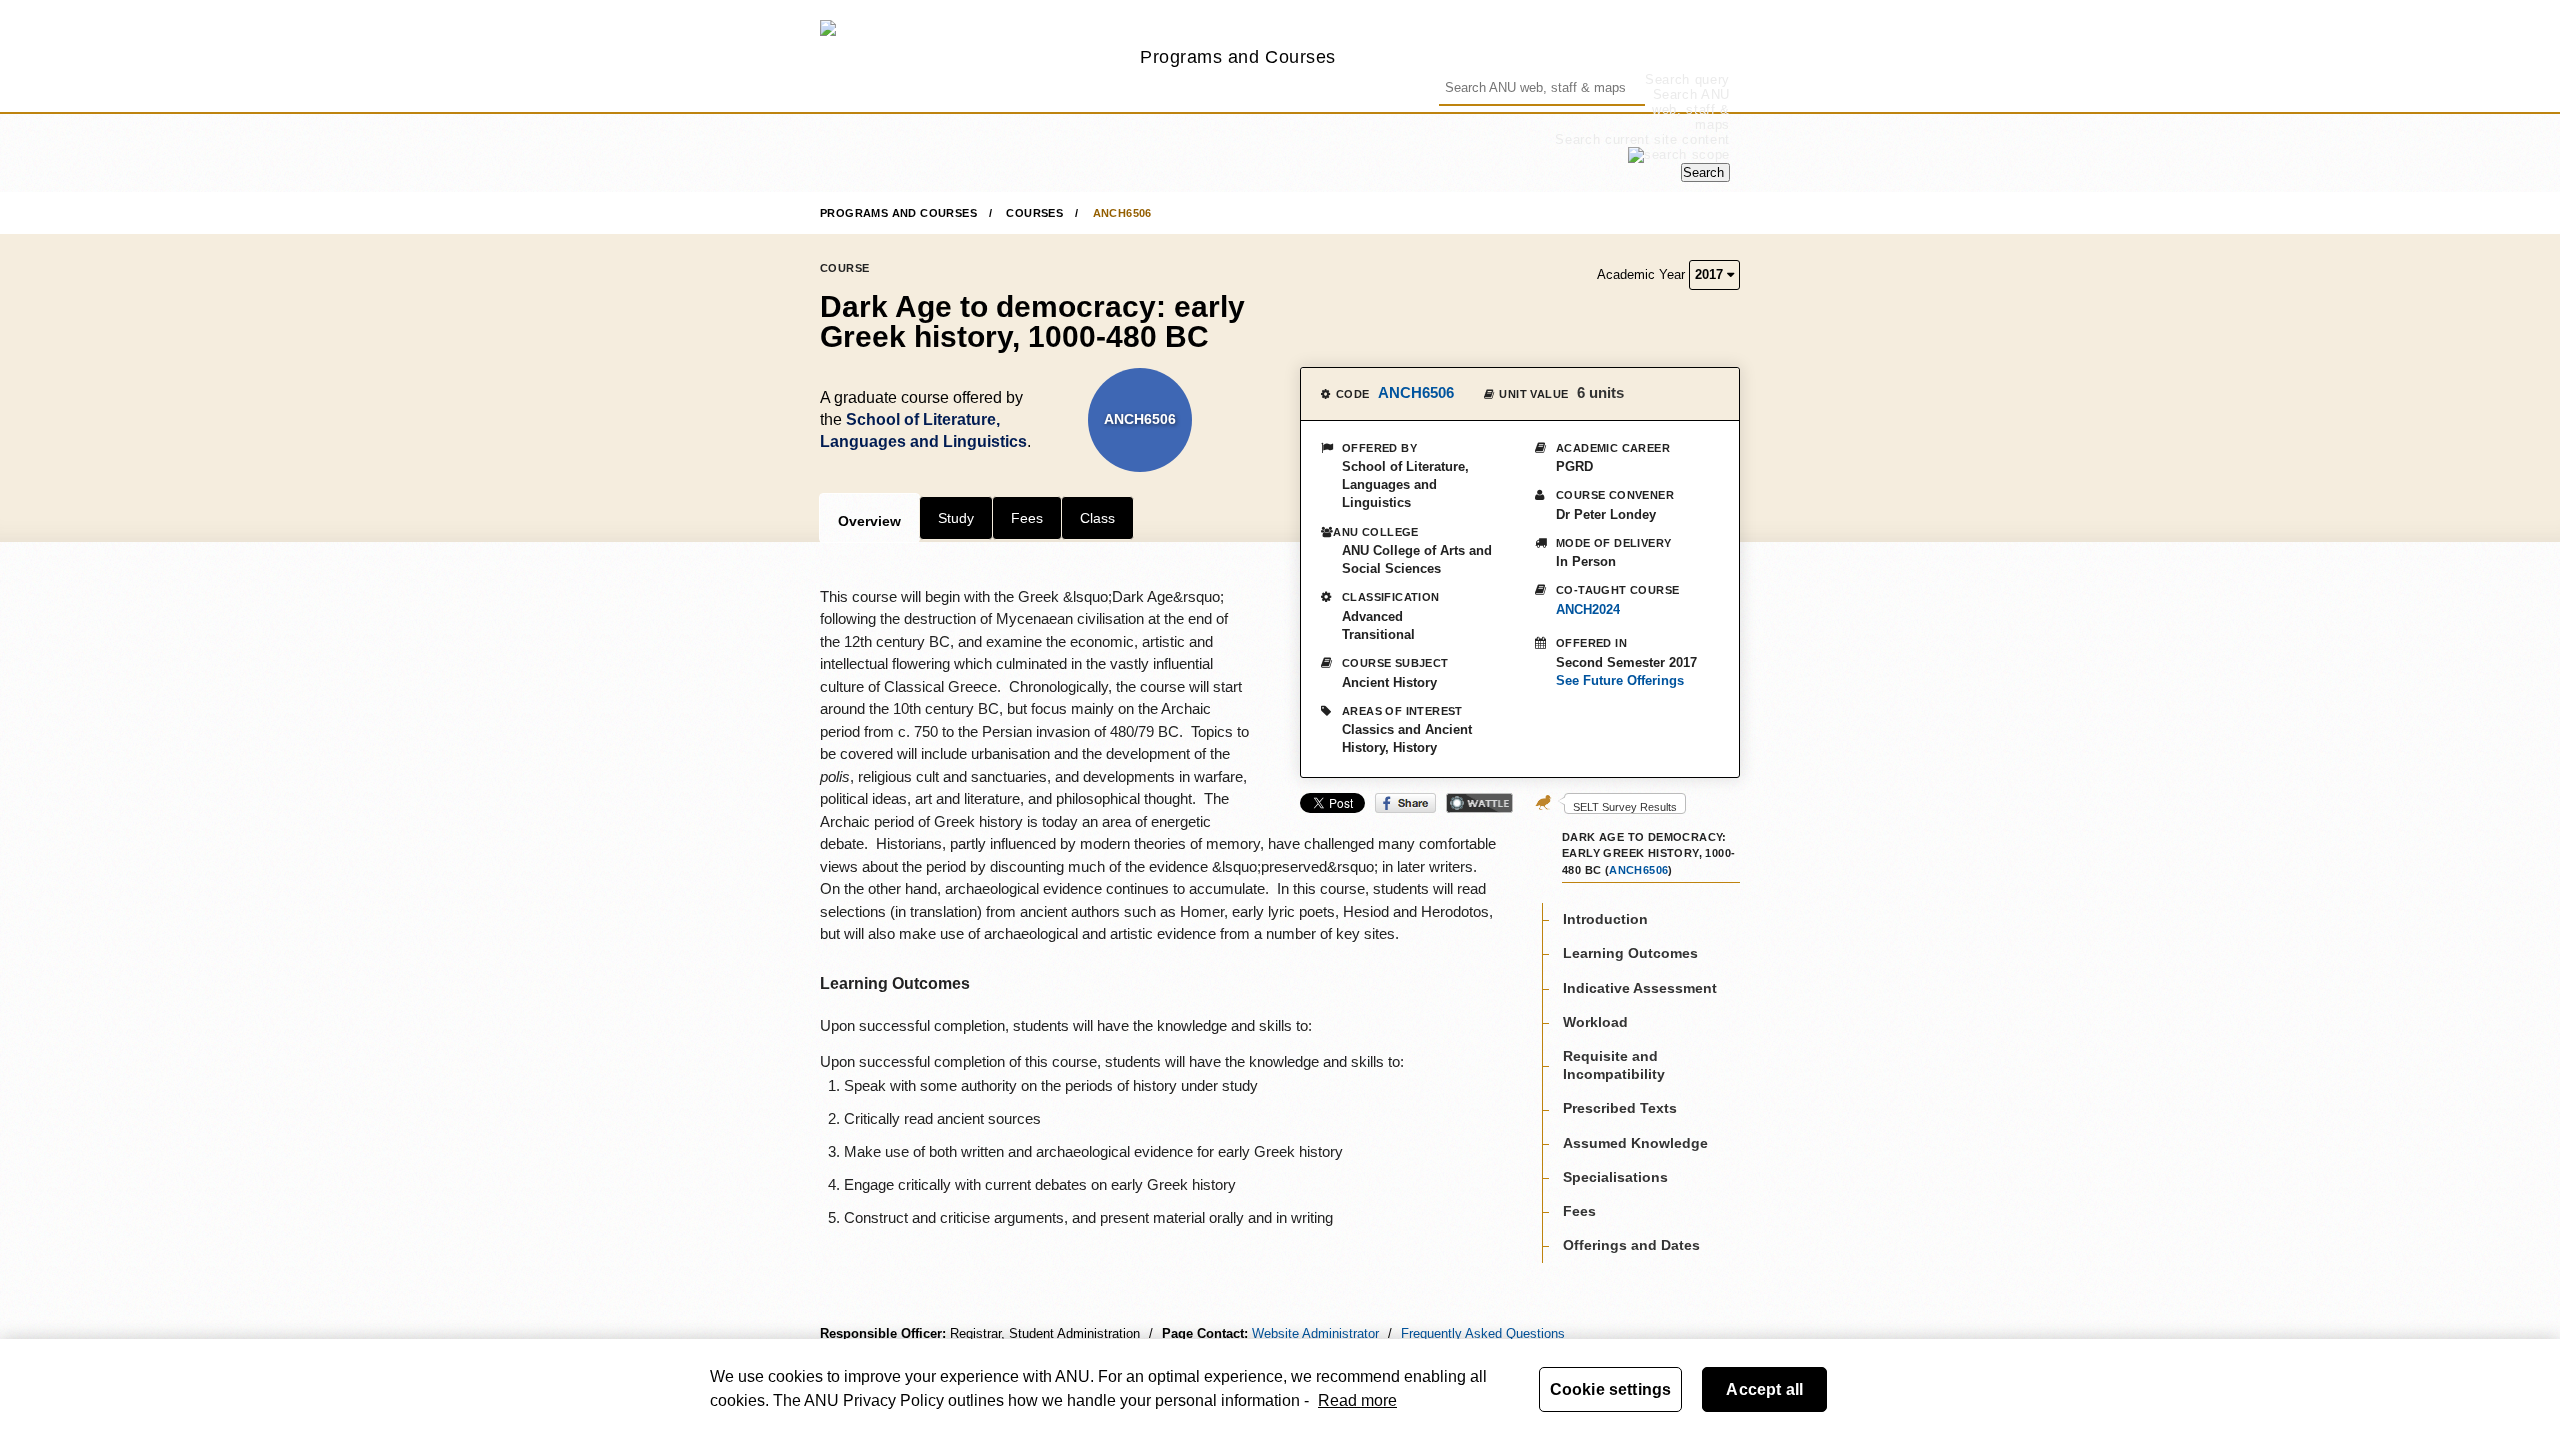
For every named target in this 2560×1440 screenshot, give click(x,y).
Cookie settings (1610, 1389)
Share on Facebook (1405, 803)
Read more (1357, 1400)
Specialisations (1615, 1177)
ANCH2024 (1588, 609)
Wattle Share (1479, 803)
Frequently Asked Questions (1483, 1333)
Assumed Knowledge (1635, 1143)
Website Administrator (1315, 1333)
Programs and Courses (1238, 56)
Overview (869, 521)
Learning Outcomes (1630, 953)
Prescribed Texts (1620, 1108)
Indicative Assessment (1640, 988)
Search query (1687, 79)
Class (1097, 518)
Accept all (1764, 1389)
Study (956, 518)
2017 (1711, 274)
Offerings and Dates (1631, 1245)
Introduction (1605, 919)
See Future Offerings (1620, 680)
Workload (1595, 1022)
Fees (1027, 518)
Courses (1034, 213)
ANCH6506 (1122, 213)
